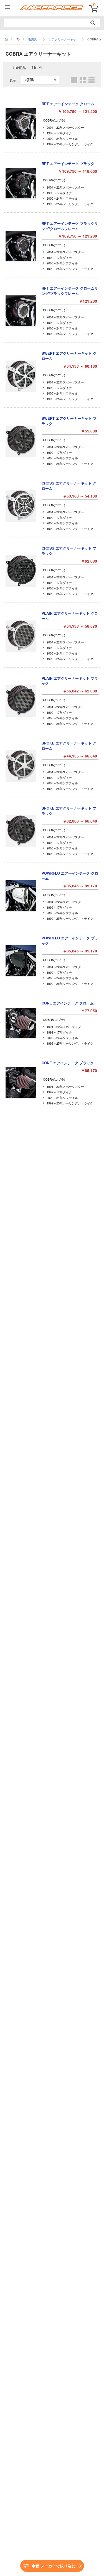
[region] (52, 39)
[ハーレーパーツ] (18, 39)
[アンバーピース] (6, 39)
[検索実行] (93, 23)
